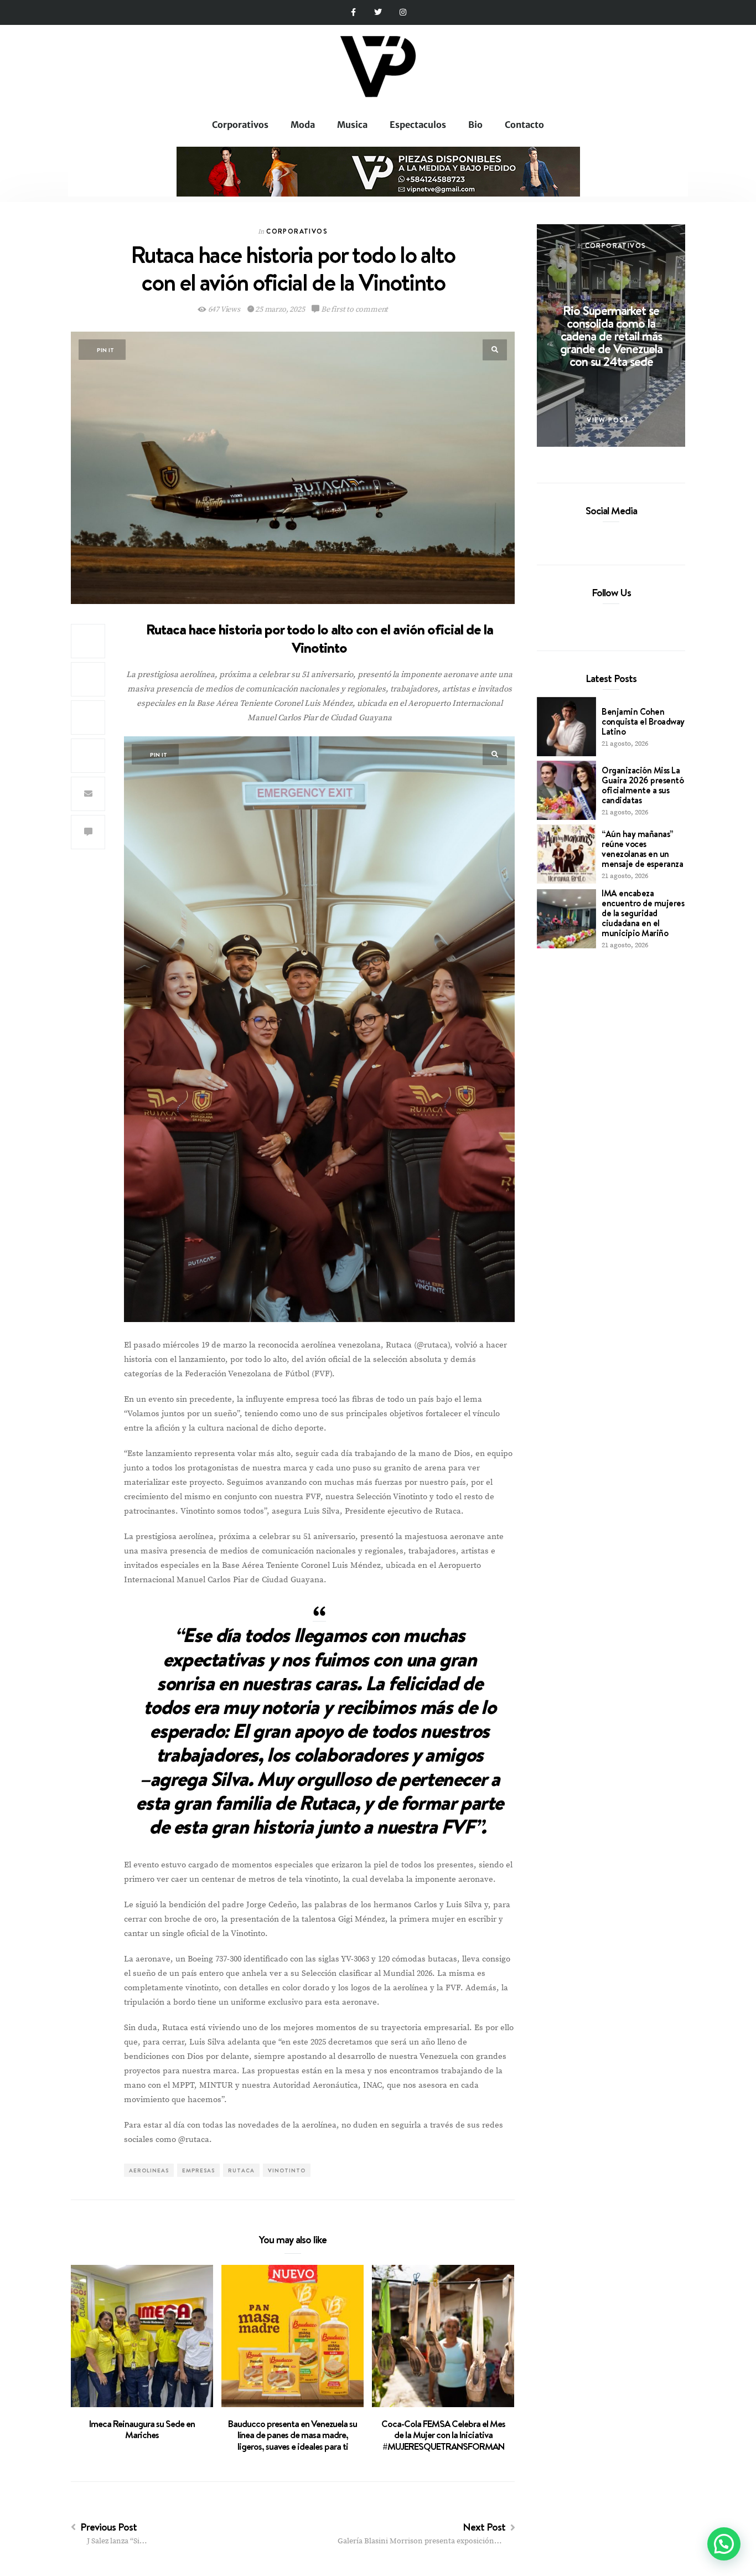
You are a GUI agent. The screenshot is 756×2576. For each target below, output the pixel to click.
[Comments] (88, 832)
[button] (724, 2544)
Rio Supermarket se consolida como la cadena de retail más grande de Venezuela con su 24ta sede (611, 335)
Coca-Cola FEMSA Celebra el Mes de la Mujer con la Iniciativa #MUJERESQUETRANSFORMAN (443, 2435)
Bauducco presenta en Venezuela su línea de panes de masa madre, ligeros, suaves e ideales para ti (292, 2435)
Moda (303, 125)
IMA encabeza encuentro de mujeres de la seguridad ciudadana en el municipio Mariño (643, 913)
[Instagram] (403, 12)
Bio (475, 125)
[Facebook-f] (353, 12)
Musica (352, 125)
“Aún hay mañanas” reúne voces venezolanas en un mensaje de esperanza (642, 849)
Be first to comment (354, 309)
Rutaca (241, 2170)
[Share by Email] (88, 794)
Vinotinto (287, 2170)
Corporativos (240, 125)
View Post (609, 420)
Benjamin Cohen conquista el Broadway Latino (643, 721)
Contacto (524, 125)
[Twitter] (378, 12)
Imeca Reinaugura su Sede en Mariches (142, 2430)
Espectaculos (418, 125)
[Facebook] (592, 536)
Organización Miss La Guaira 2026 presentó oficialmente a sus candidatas (643, 785)
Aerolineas (149, 2170)
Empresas (198, 2170)
